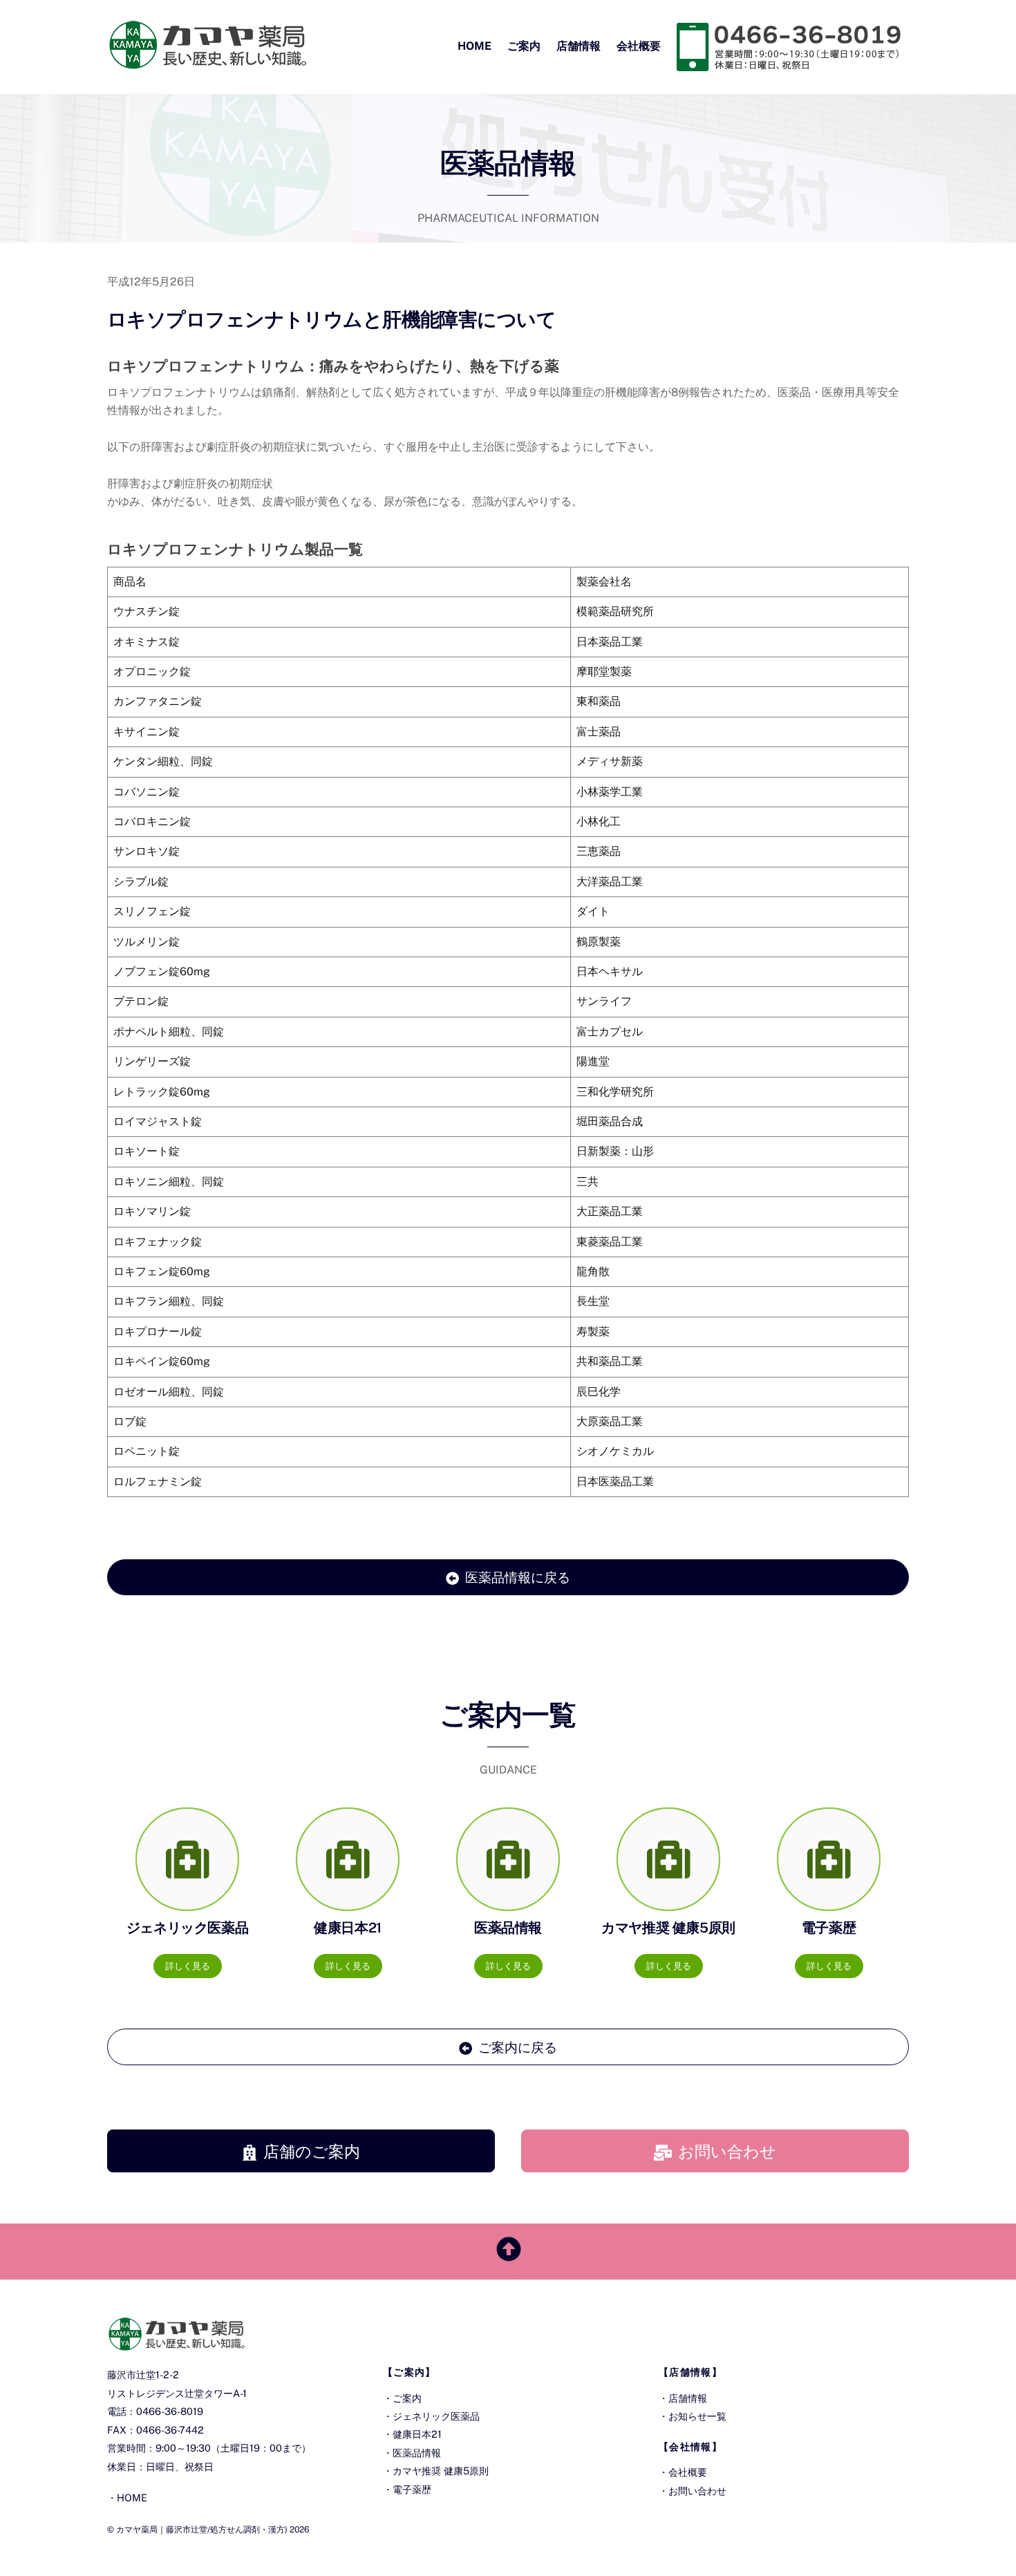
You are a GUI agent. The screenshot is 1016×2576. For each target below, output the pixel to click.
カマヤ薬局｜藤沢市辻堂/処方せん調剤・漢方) (202, 2529)
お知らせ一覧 (697, 2416)
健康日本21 (417, 2434)
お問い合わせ (727, 2151)
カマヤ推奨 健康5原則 (441, 2471)
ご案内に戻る (518, 2047)
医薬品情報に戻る (518, 1577)
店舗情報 (578, 46)
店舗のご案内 (312, 2151)
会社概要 (639, 46)
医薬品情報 (417, 2453)
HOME (474, 46)
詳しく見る (188, 1966)
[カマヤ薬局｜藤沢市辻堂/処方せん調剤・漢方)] (207, 62)
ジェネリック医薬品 (436, 2416)
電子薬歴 (412, 2489)
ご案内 (524, 46)
